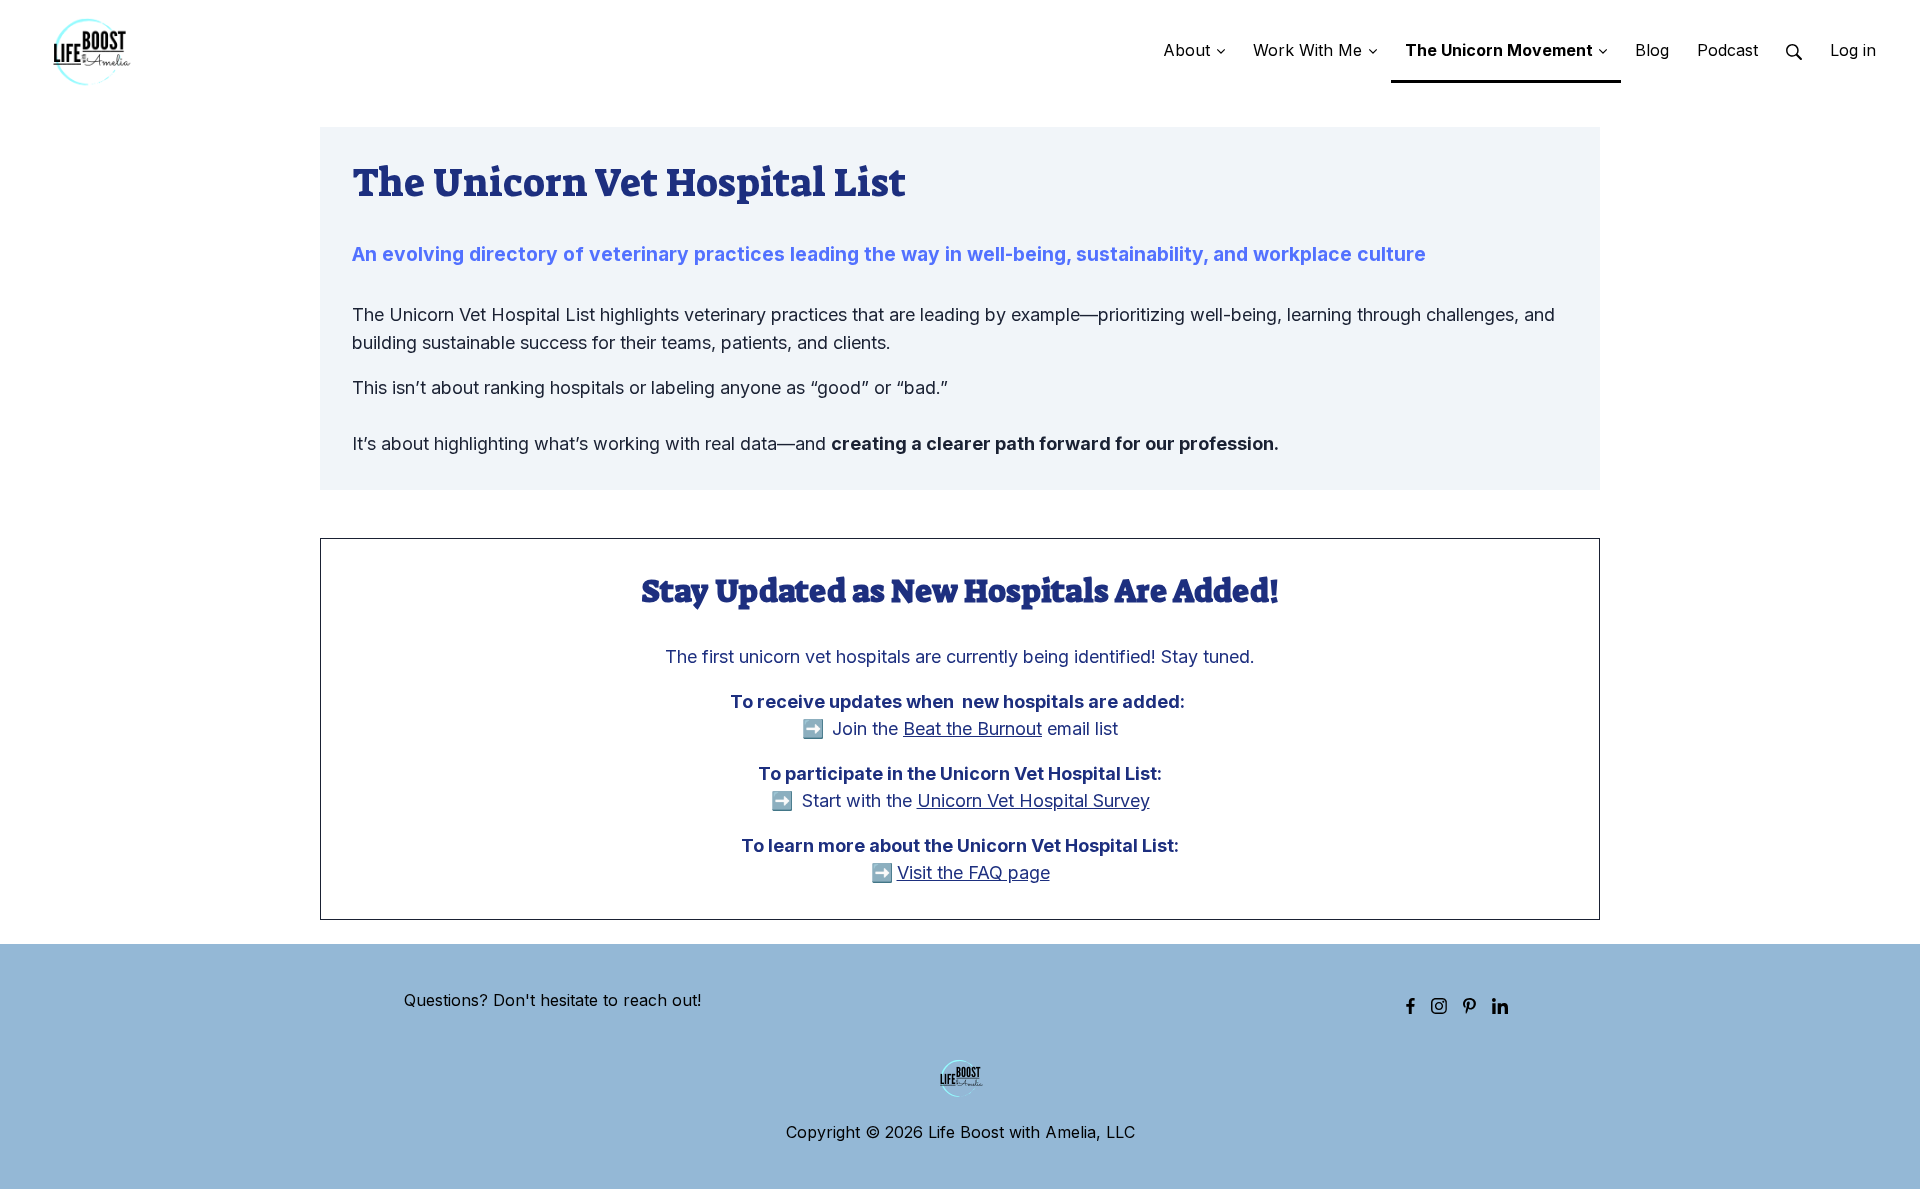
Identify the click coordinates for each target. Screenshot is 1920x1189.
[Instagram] (1439, 1005)
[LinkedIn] (1500, 1005)
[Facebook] (1410, 1005)
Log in (1853, 50)
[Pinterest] (1469, 1005)
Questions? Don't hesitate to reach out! (552, 1000)
